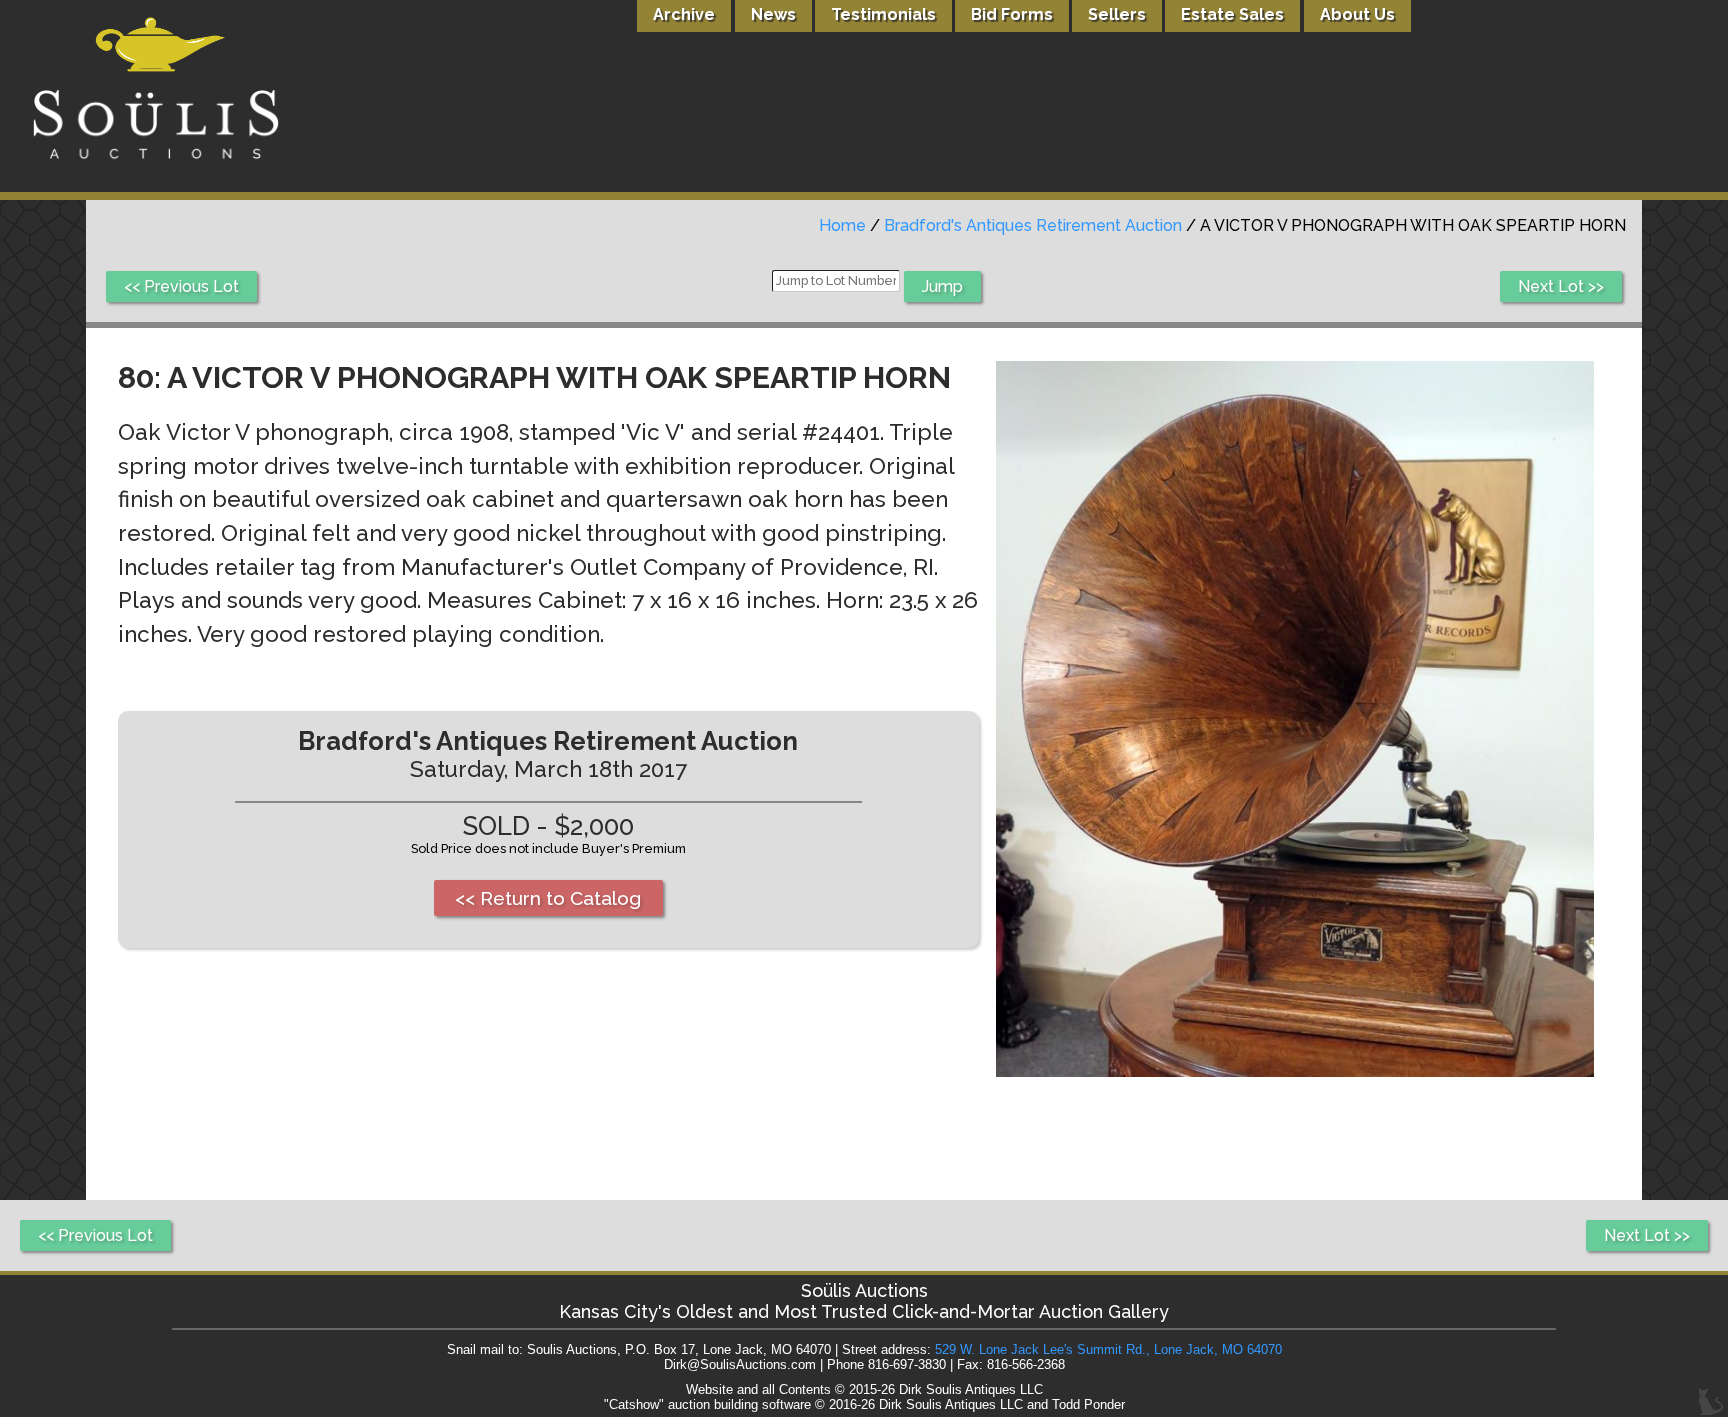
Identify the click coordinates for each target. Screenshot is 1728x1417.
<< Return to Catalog (548, 898)
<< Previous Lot (181, 286)
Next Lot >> (1561, 286)
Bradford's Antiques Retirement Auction (1033, 225)
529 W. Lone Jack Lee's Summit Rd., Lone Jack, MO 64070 (1108, 1349)
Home (842, 225)
